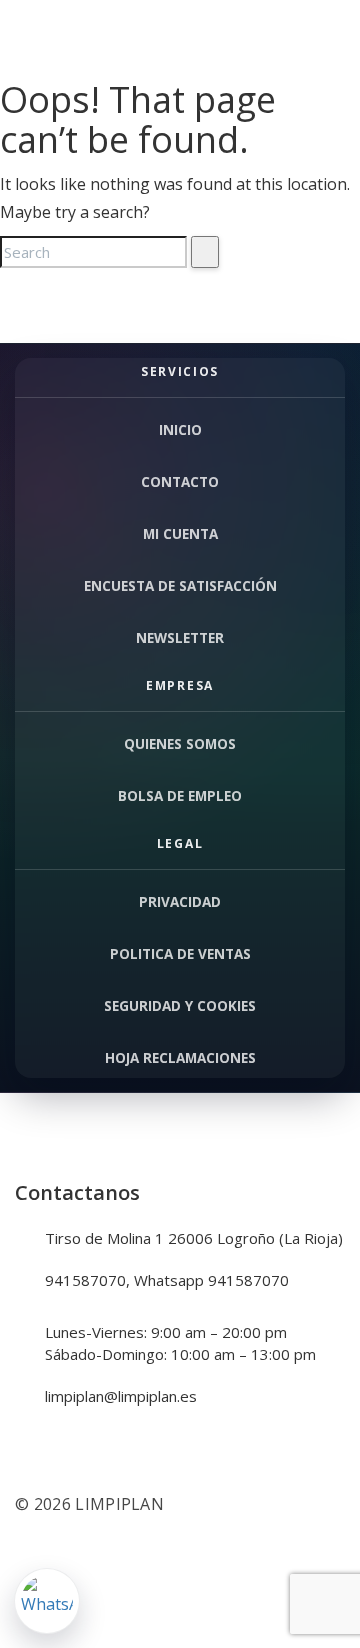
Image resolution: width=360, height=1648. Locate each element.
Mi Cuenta (180, 534)
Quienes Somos (180, 744)
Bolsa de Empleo (180, 796)
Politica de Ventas (180, 954)
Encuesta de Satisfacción (180, 586)
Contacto (180, 482)
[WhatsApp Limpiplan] (47, 1601)
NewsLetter (180, 638)
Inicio (180, 430)
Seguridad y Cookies (180, 1006)
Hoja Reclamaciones (180, 1058)
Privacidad (180, 902)
